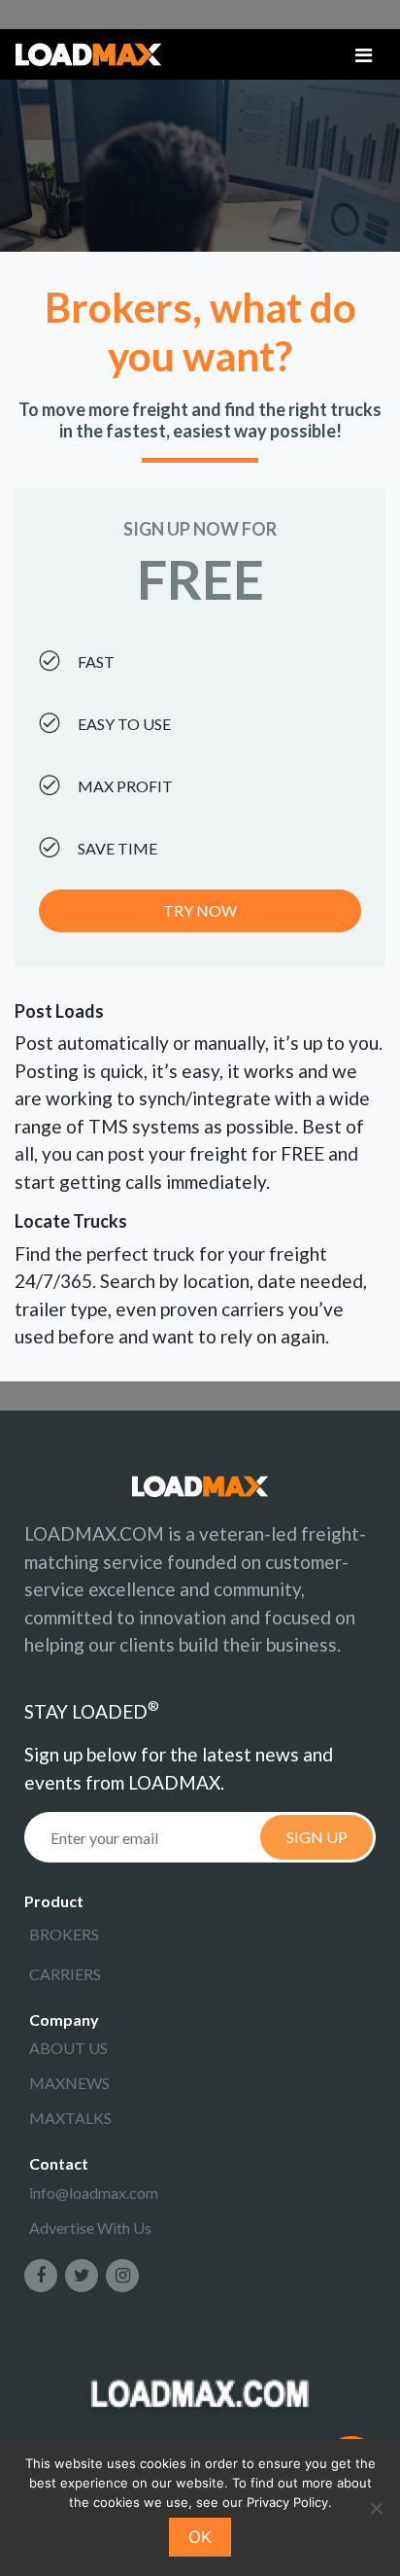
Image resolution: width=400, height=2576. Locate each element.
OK (200, 2537)
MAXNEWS (69, 2083)
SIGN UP (317, 1837)
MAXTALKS (70, 2118)
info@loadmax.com (94, 2193)
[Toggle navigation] (364, 55)
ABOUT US (68, 2048)
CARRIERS (65, 1974)
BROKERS (64, 1934)
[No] (376, 2508)
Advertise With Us (90, 2228)
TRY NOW (200, 910)
